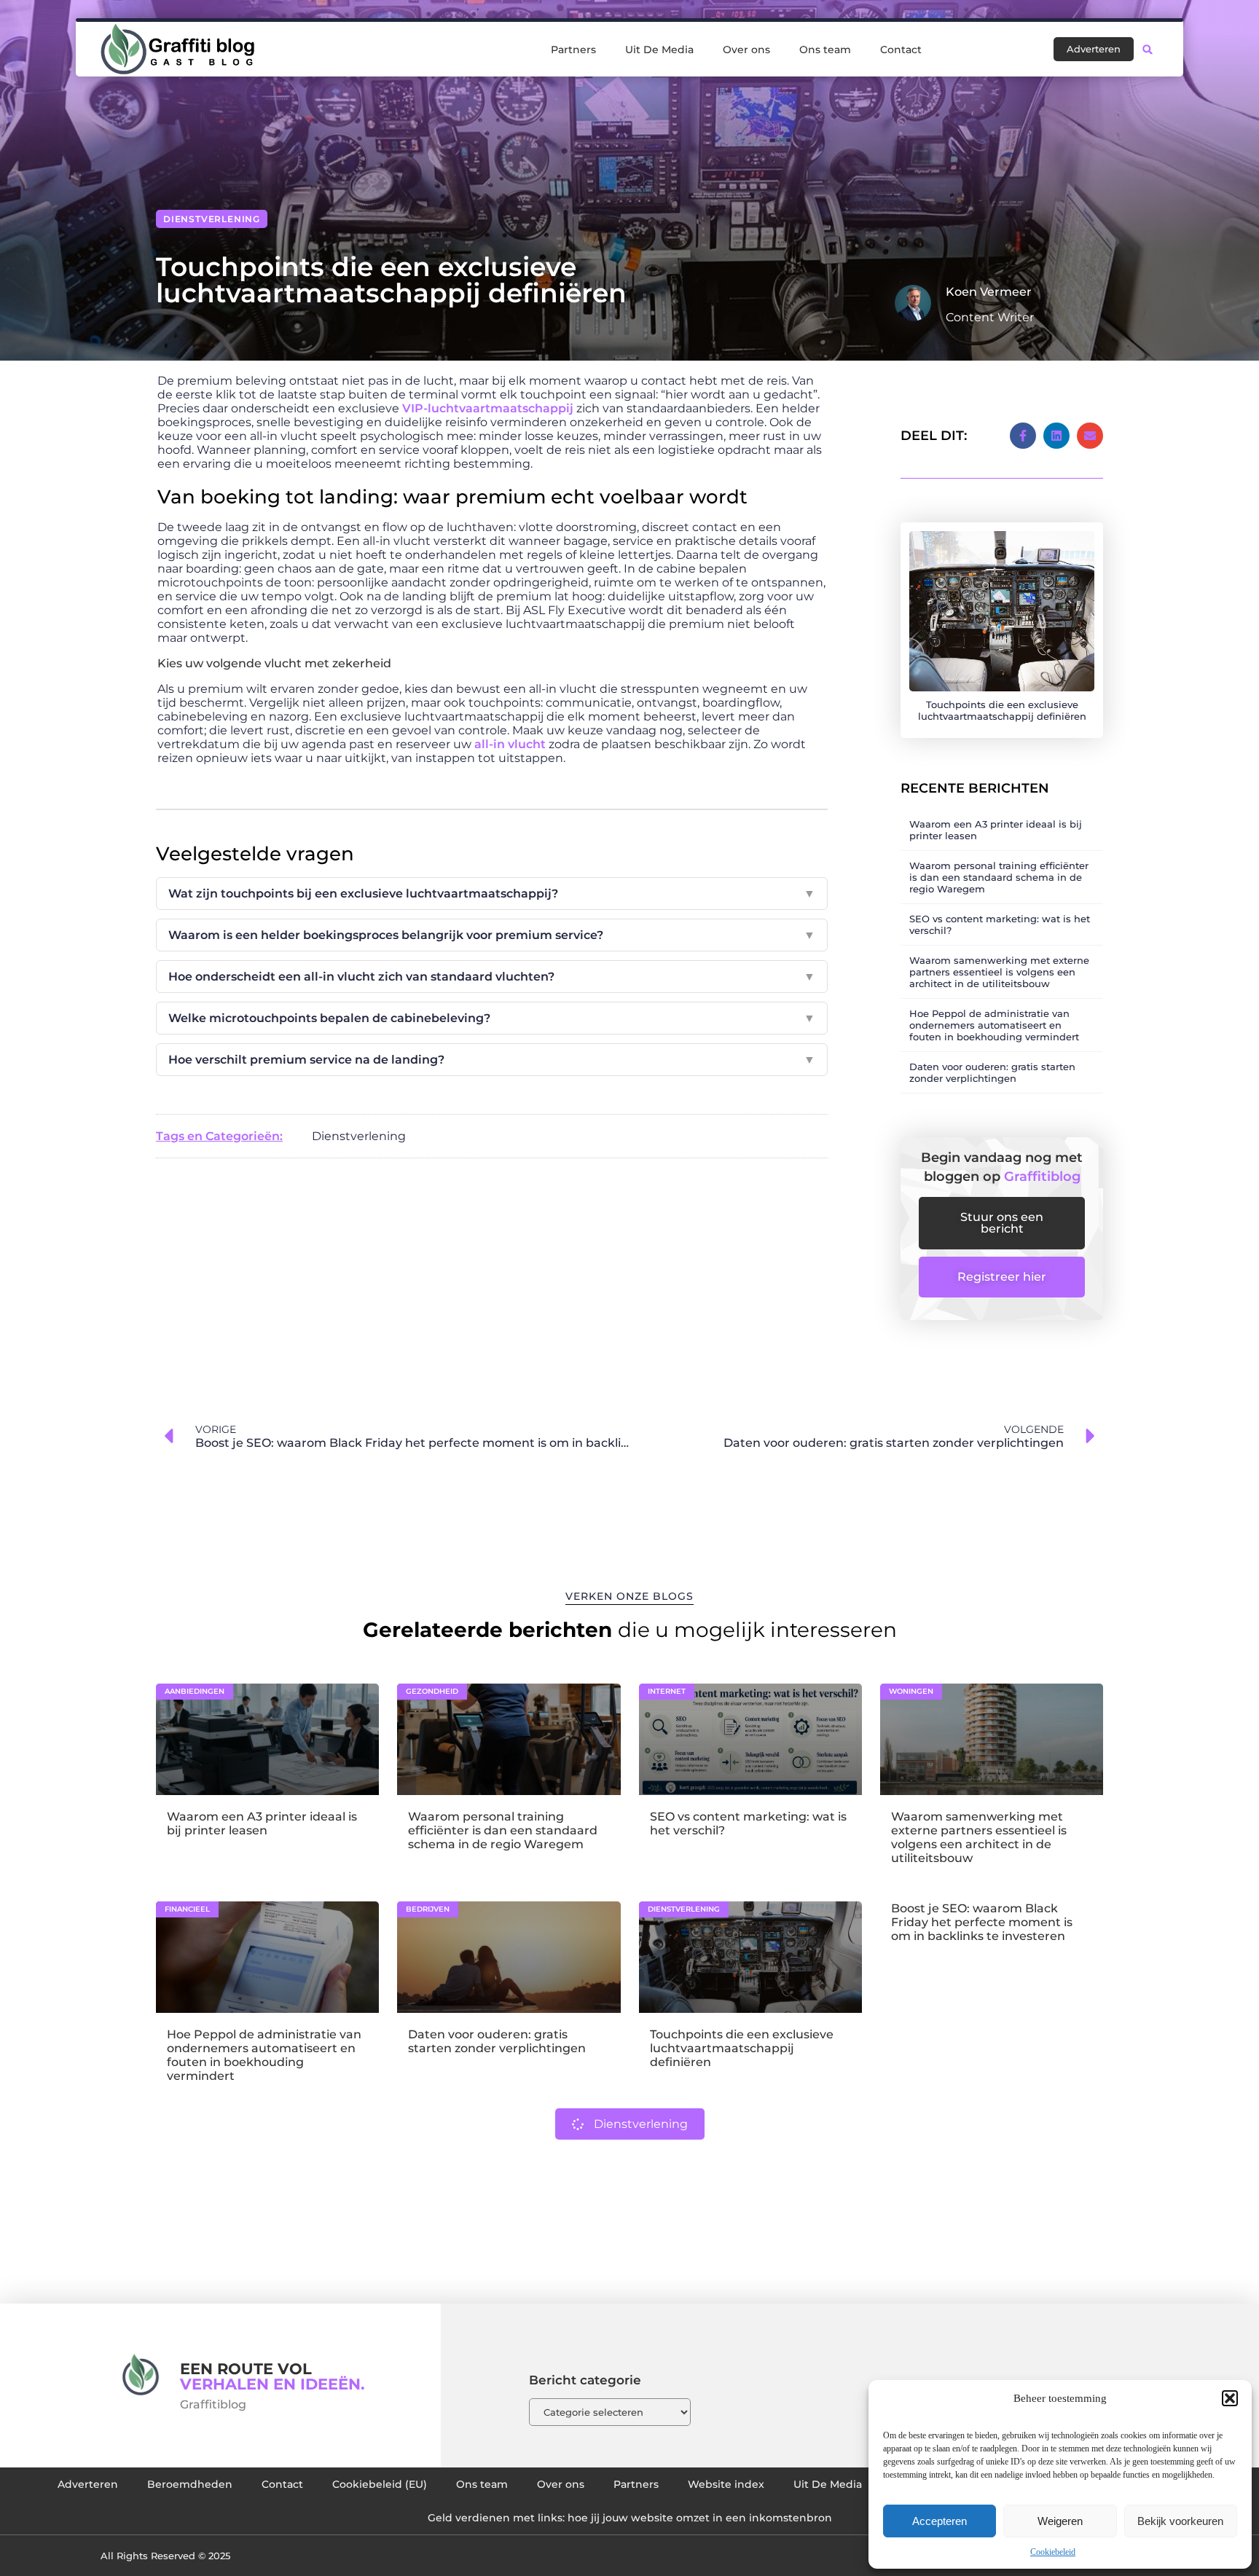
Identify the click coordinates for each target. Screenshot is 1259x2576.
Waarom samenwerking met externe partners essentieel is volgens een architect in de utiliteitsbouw (999, 972)
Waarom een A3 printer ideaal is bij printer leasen (262, 1823)
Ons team (825, 50)
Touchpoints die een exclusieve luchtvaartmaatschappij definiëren (742, 2048)
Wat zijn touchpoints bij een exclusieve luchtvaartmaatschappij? (492, 894)
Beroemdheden (190, 2484)
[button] (1230, 2398)
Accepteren (940, 2521)
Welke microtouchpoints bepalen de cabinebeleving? (492, 1018)
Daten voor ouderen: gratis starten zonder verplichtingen (992, 1072)
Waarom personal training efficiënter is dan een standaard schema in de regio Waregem (999, 877)
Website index (726, 2484)
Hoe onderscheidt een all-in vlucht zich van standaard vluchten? (492, 977)
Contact (901, 50)
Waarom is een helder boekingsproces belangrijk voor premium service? (492, 935)
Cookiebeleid (1053, 2552)
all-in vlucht (510, 744)
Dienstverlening (212, 219)
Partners (573, 50)
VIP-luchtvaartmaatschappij (488, 408)
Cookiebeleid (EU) (380, 2484)
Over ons (746, 50)
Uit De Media (659, 50)
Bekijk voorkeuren (1180, 2521)
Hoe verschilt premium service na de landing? (492, 1060)
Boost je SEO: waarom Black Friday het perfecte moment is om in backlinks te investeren (982, 1922)
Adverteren (88, 2484)
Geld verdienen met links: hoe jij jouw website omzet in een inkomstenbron (630, 2518)
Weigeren (1060, 2521)
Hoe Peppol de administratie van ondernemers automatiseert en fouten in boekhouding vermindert (994, 1025)
